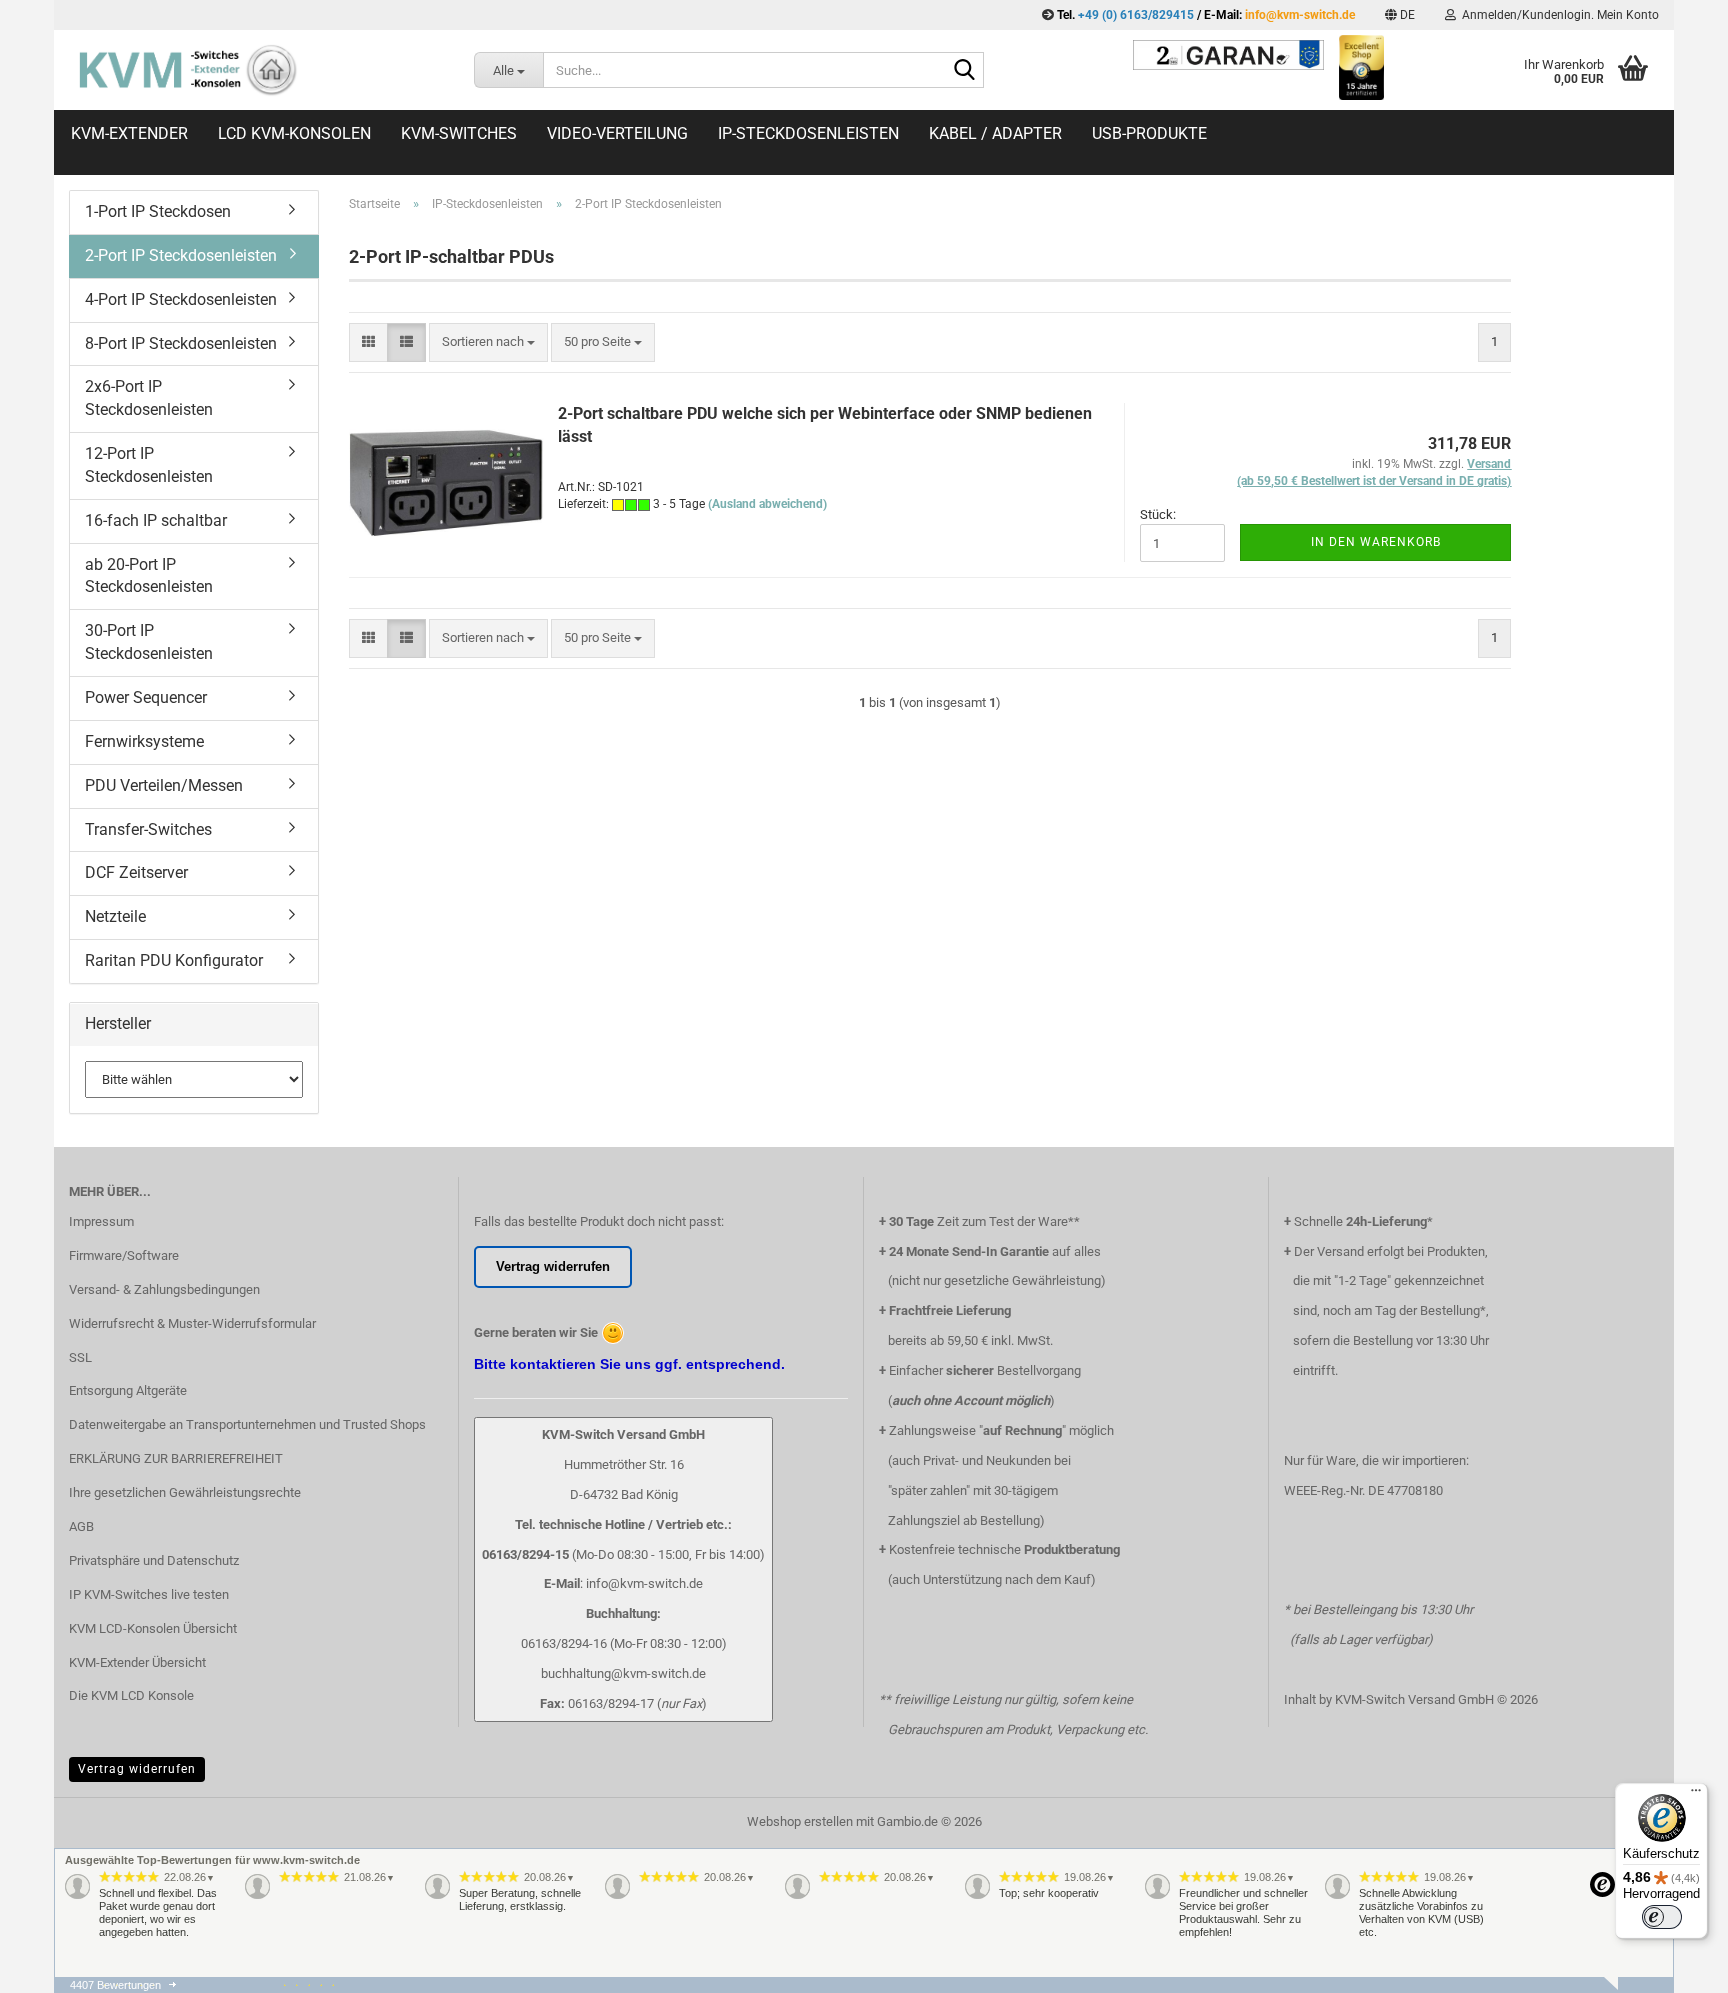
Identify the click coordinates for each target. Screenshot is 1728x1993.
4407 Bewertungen (115, 1985)
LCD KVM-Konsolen (294, 133)
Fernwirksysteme (144, 741)
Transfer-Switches (148, 829)
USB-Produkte (1149, 133)
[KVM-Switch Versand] (256, 70)
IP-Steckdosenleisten (808, 133)
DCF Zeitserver (136, 872)
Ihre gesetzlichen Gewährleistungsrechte (185, 1492)
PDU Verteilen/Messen (164, 785)
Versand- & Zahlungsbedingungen (164, 1289)
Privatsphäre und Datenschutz (154, 1560)
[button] (1400, 15)
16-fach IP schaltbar (156, 520)
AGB (81, 1526)
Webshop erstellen (800, 1821)
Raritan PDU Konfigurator (174, 960)
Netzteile (115, 916)
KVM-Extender (129, 133)
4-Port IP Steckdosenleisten (181, 299)
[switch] (1662, 1917)
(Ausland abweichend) (767, 504)
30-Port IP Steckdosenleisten (149, 642)
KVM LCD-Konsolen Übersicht (153, 1628)
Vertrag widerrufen (137, 1769)
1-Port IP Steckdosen (158, 211)
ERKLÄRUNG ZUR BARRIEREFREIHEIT (176, 1458)
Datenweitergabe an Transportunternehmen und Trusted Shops (247, 1424)
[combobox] (488, 342)
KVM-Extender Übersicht (137, 1662)
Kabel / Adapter (995, 133)
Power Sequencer (146, 697)
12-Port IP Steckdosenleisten (149, 465)
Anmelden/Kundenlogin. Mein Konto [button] (1557, 15)
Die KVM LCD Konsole (131, 1695)
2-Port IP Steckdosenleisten (181, 255)
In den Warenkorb (1376, 542)
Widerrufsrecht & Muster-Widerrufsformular (192, 1323)
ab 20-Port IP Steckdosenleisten (149, 576)
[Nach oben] (1673, 1988)
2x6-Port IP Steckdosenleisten (149, 398)
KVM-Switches (459, 133)
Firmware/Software (124, 1255)
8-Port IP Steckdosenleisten (181, 343)
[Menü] (1696, 1795)
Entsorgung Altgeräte (128, 1390)
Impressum (101, 1221)
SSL (80, 1357)
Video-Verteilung (617, 133)
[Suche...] (965, 71)
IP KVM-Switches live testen (149, 1594)
